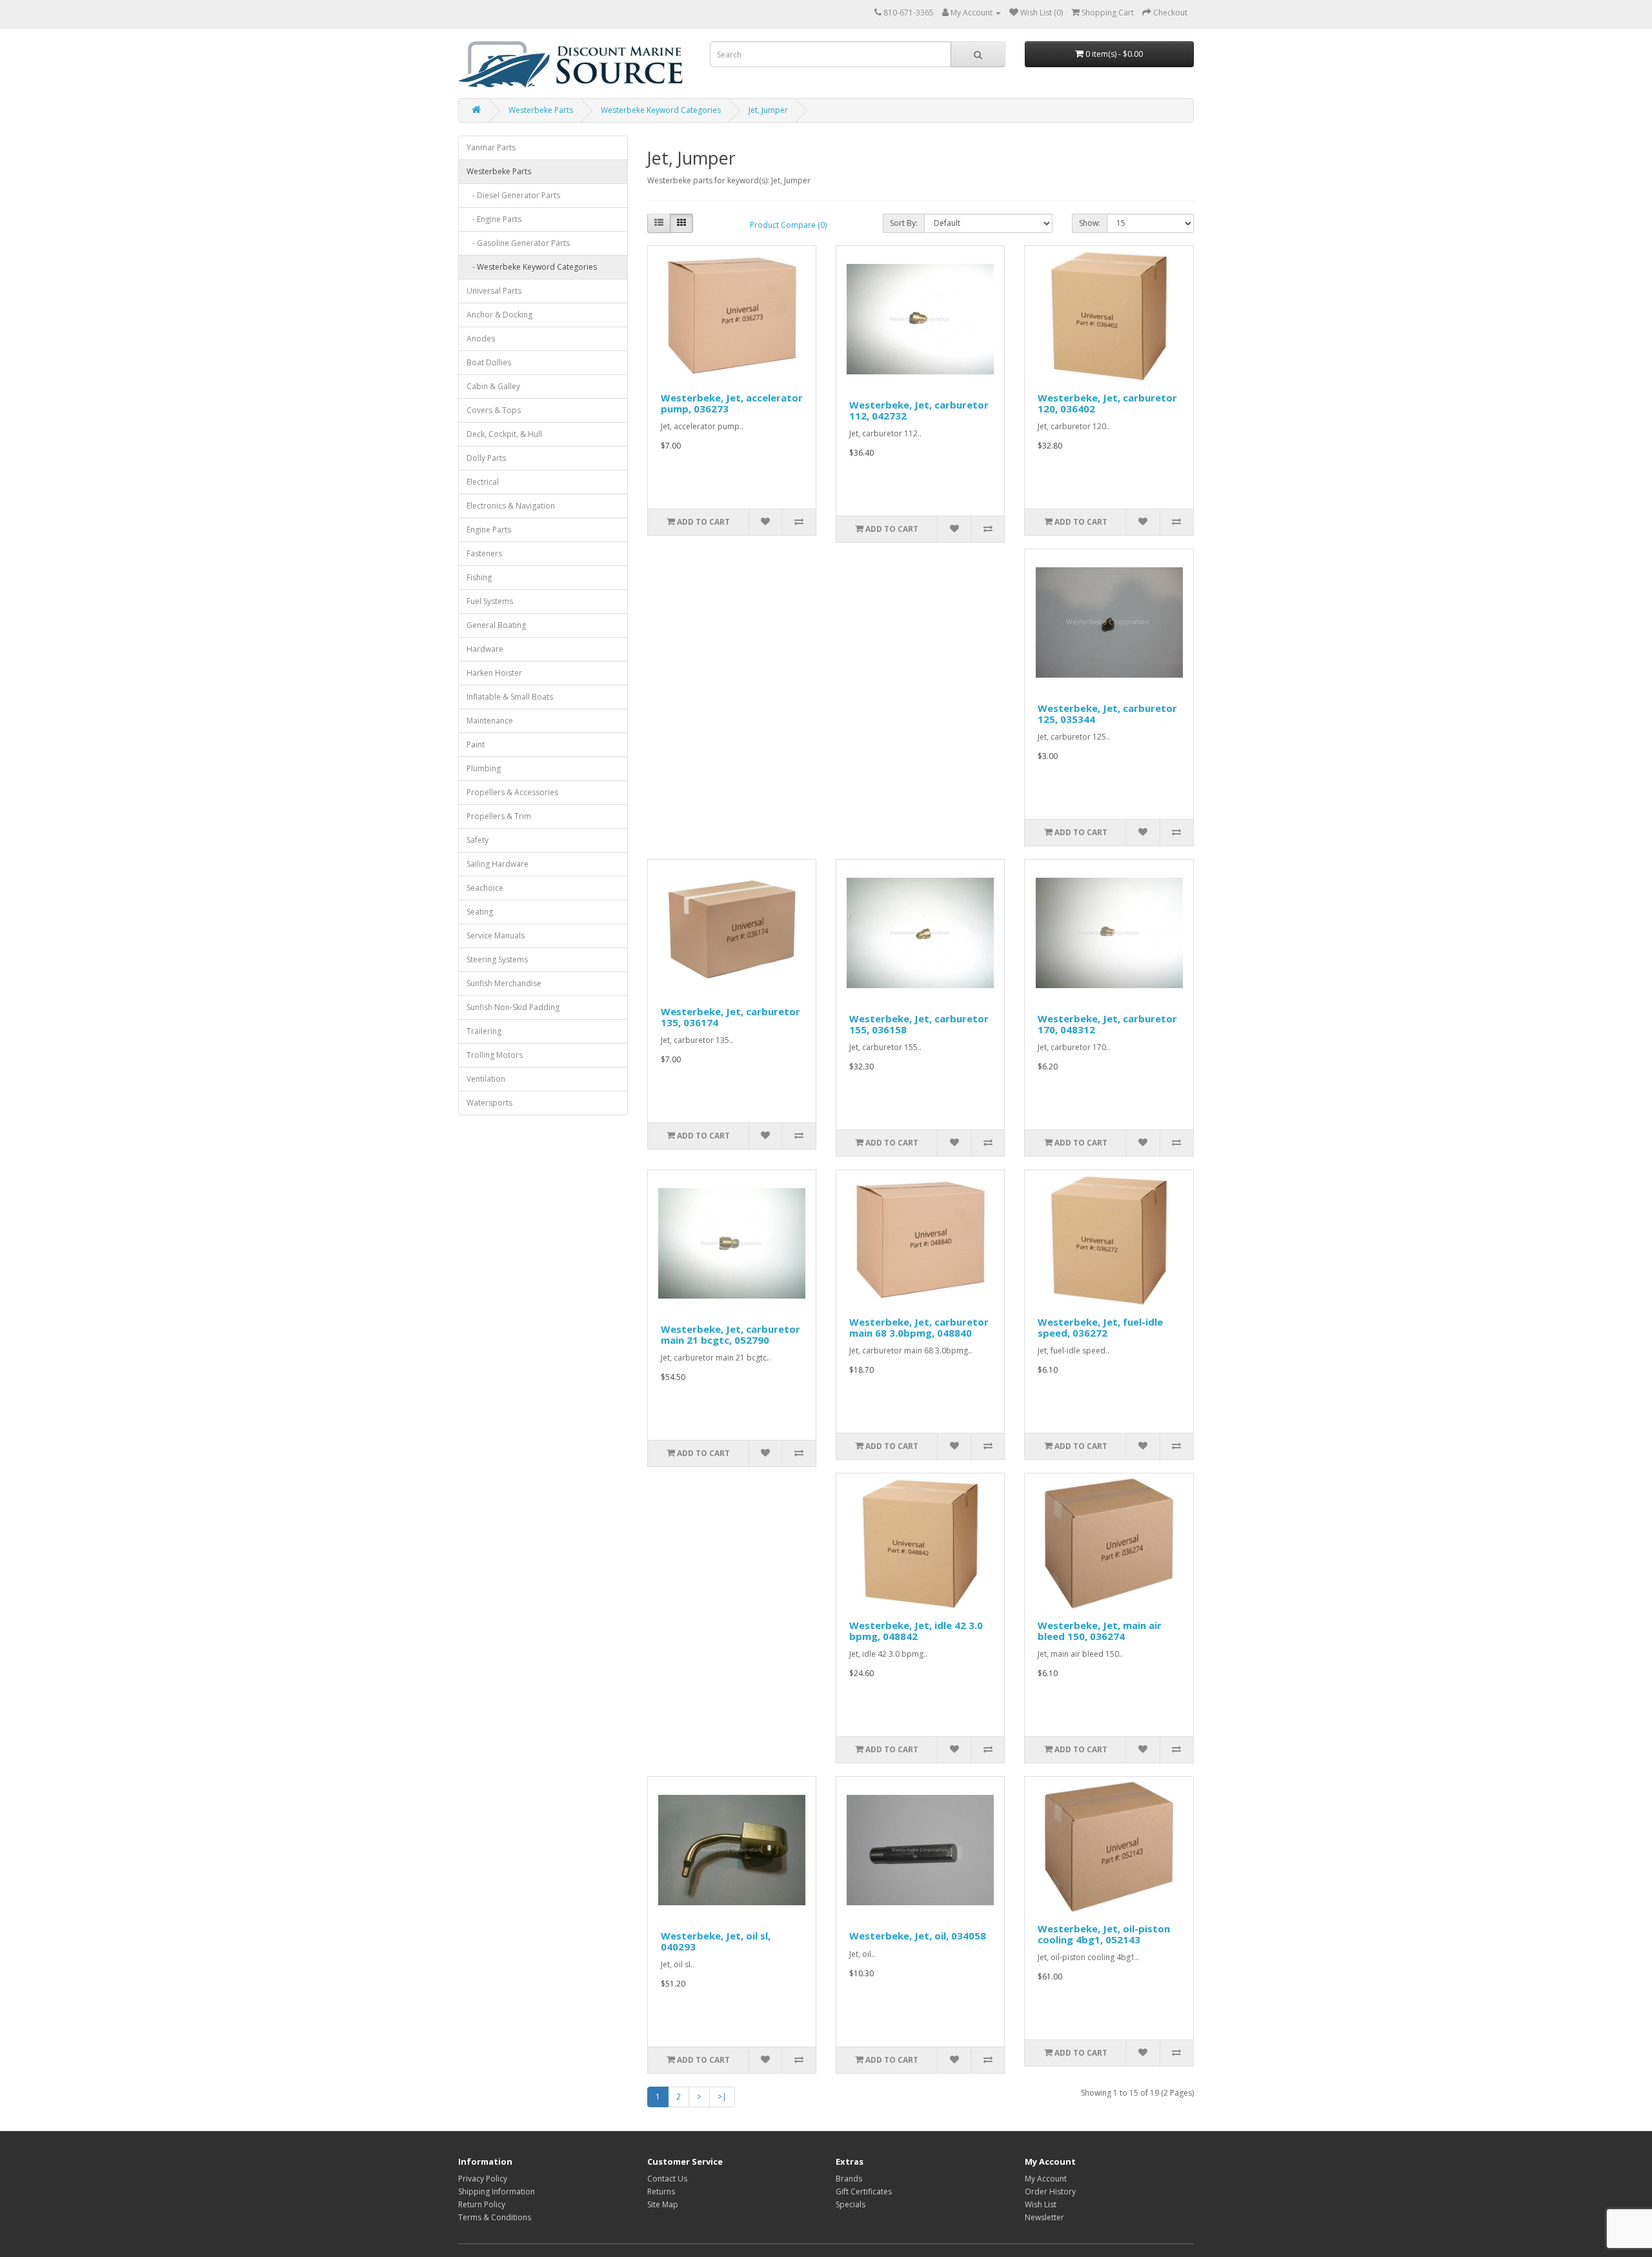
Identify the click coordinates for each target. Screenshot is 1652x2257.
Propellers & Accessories (512, 792)
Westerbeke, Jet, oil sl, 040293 (716, 1941)
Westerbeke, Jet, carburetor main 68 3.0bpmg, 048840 (919, 1327)
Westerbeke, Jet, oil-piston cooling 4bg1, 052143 (1104, 1934)
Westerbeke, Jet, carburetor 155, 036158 (919, 1024)
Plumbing (484, 768)
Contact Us (667, 2179)
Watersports (489, 1103)
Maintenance (490, 721)
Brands (849, 2179)
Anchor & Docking (499, 315)
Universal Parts (494, 291)
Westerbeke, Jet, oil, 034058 (918, 1936)
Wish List (1041, 2204)
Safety (478, 840)
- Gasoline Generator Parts (518, 243)
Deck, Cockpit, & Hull (504, 434)
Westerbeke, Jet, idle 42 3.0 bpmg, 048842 (916, 1631)
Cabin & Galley (493, 386)
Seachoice (485, 888)
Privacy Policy (483, 2179)
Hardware (485, 649)
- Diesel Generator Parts (513, 195)
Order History (1050, 2191)
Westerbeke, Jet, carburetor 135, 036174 (730, 1017)
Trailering (484, 1031)
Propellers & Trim (499, 816)
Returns (661, 2191)
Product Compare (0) (788, 225)
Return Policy (482, 2204)
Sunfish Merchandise (504, 983)
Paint (476, 744)
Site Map (663, 2204)
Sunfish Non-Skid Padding (513, 1007)
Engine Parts (489, 530)
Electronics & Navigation (511, 506)
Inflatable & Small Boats (510, 697)
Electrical (483, 482)
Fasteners (484, 553)
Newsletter (1044, 2217)
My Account (1046, 2179)
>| (722, 2097)
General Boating (496, 625)
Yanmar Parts (491, 147)
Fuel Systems (490, 601)
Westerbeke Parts (541, 110)
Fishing (479, 577)
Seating (480, 912)
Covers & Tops (494, 410)
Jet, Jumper (768, 110)
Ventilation (486, 1079)
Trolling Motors (495, 1055)
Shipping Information (497, 2191)
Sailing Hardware (498, 864)
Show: (1090, 223)
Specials (851, 2204)
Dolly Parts (486, 458)
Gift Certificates (864, 2191)
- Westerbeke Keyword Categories (532, 267)
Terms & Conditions (495, 2217)
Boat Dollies (489, 362)
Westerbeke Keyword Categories (661, 110)
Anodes (481, 339)
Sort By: (904, 223)
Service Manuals (496, 936)
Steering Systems (497, 959)
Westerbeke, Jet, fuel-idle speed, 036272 (1100, 1327)
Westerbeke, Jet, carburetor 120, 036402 (1107, 403)
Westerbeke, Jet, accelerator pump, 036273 (732, 403)
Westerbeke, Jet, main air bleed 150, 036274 (1100, 1631)
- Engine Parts (494, 219)
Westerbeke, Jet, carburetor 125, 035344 (1107, 714)
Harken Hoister (494, 673)
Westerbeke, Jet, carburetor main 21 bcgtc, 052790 (730, 1334)
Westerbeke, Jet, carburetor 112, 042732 (919, 410)
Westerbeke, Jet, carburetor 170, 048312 (1107, 1024)
